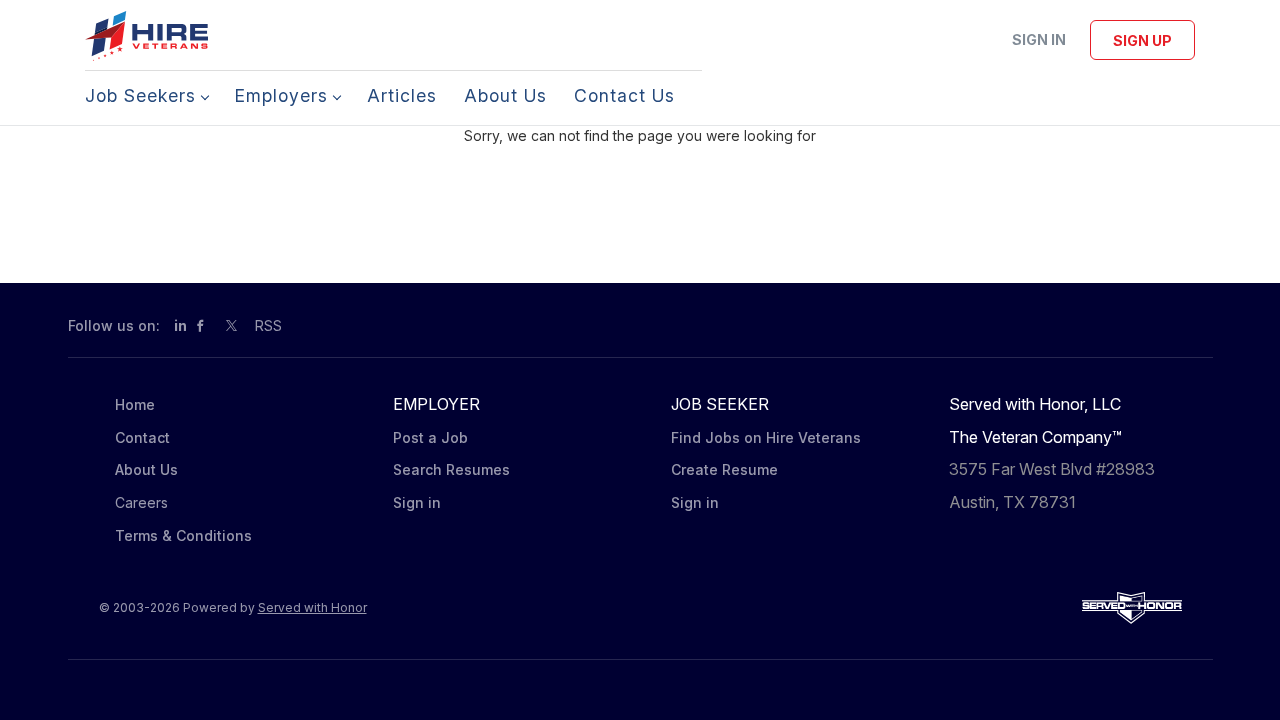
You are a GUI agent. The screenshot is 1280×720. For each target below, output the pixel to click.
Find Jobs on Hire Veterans (766, 437)
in (180, 325)
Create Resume (724, 469)
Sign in (1039, 39)
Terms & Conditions (183, 535)
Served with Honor (312, 607)
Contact (142, 437)
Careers (141, 502)
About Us (146, 469)
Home (135, 404)
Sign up (1142, 40)
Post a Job (430, 437)
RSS (268, 325)
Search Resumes (451, 469)
